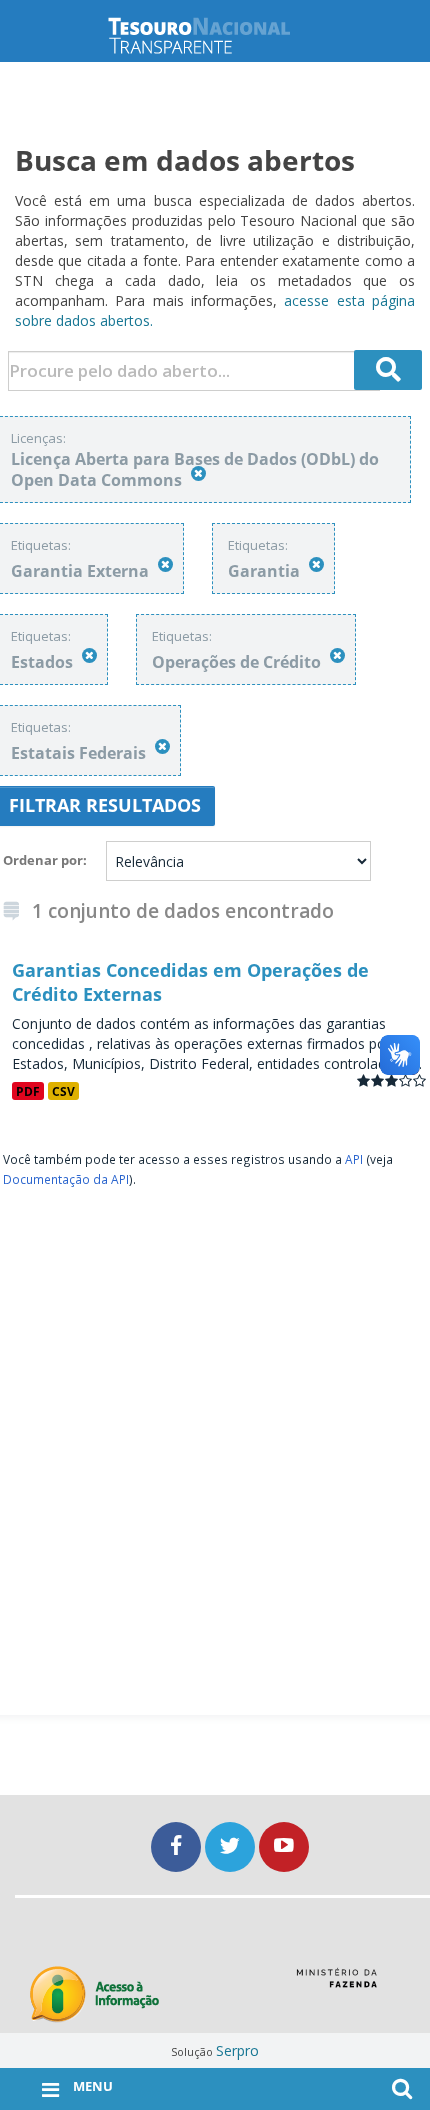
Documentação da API (66, 1179)
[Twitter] (232, 1846)
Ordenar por (43, 860)
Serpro (237, 2050)
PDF (28, 1091)
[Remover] (198, 473)
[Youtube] (284, 1846)
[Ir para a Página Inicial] (215, 35)
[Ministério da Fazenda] (336, 1985)
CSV (63, 1091)
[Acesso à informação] (94, 1994)
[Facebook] (178, 1846)
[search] (388, 370)
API (354, 1159)
